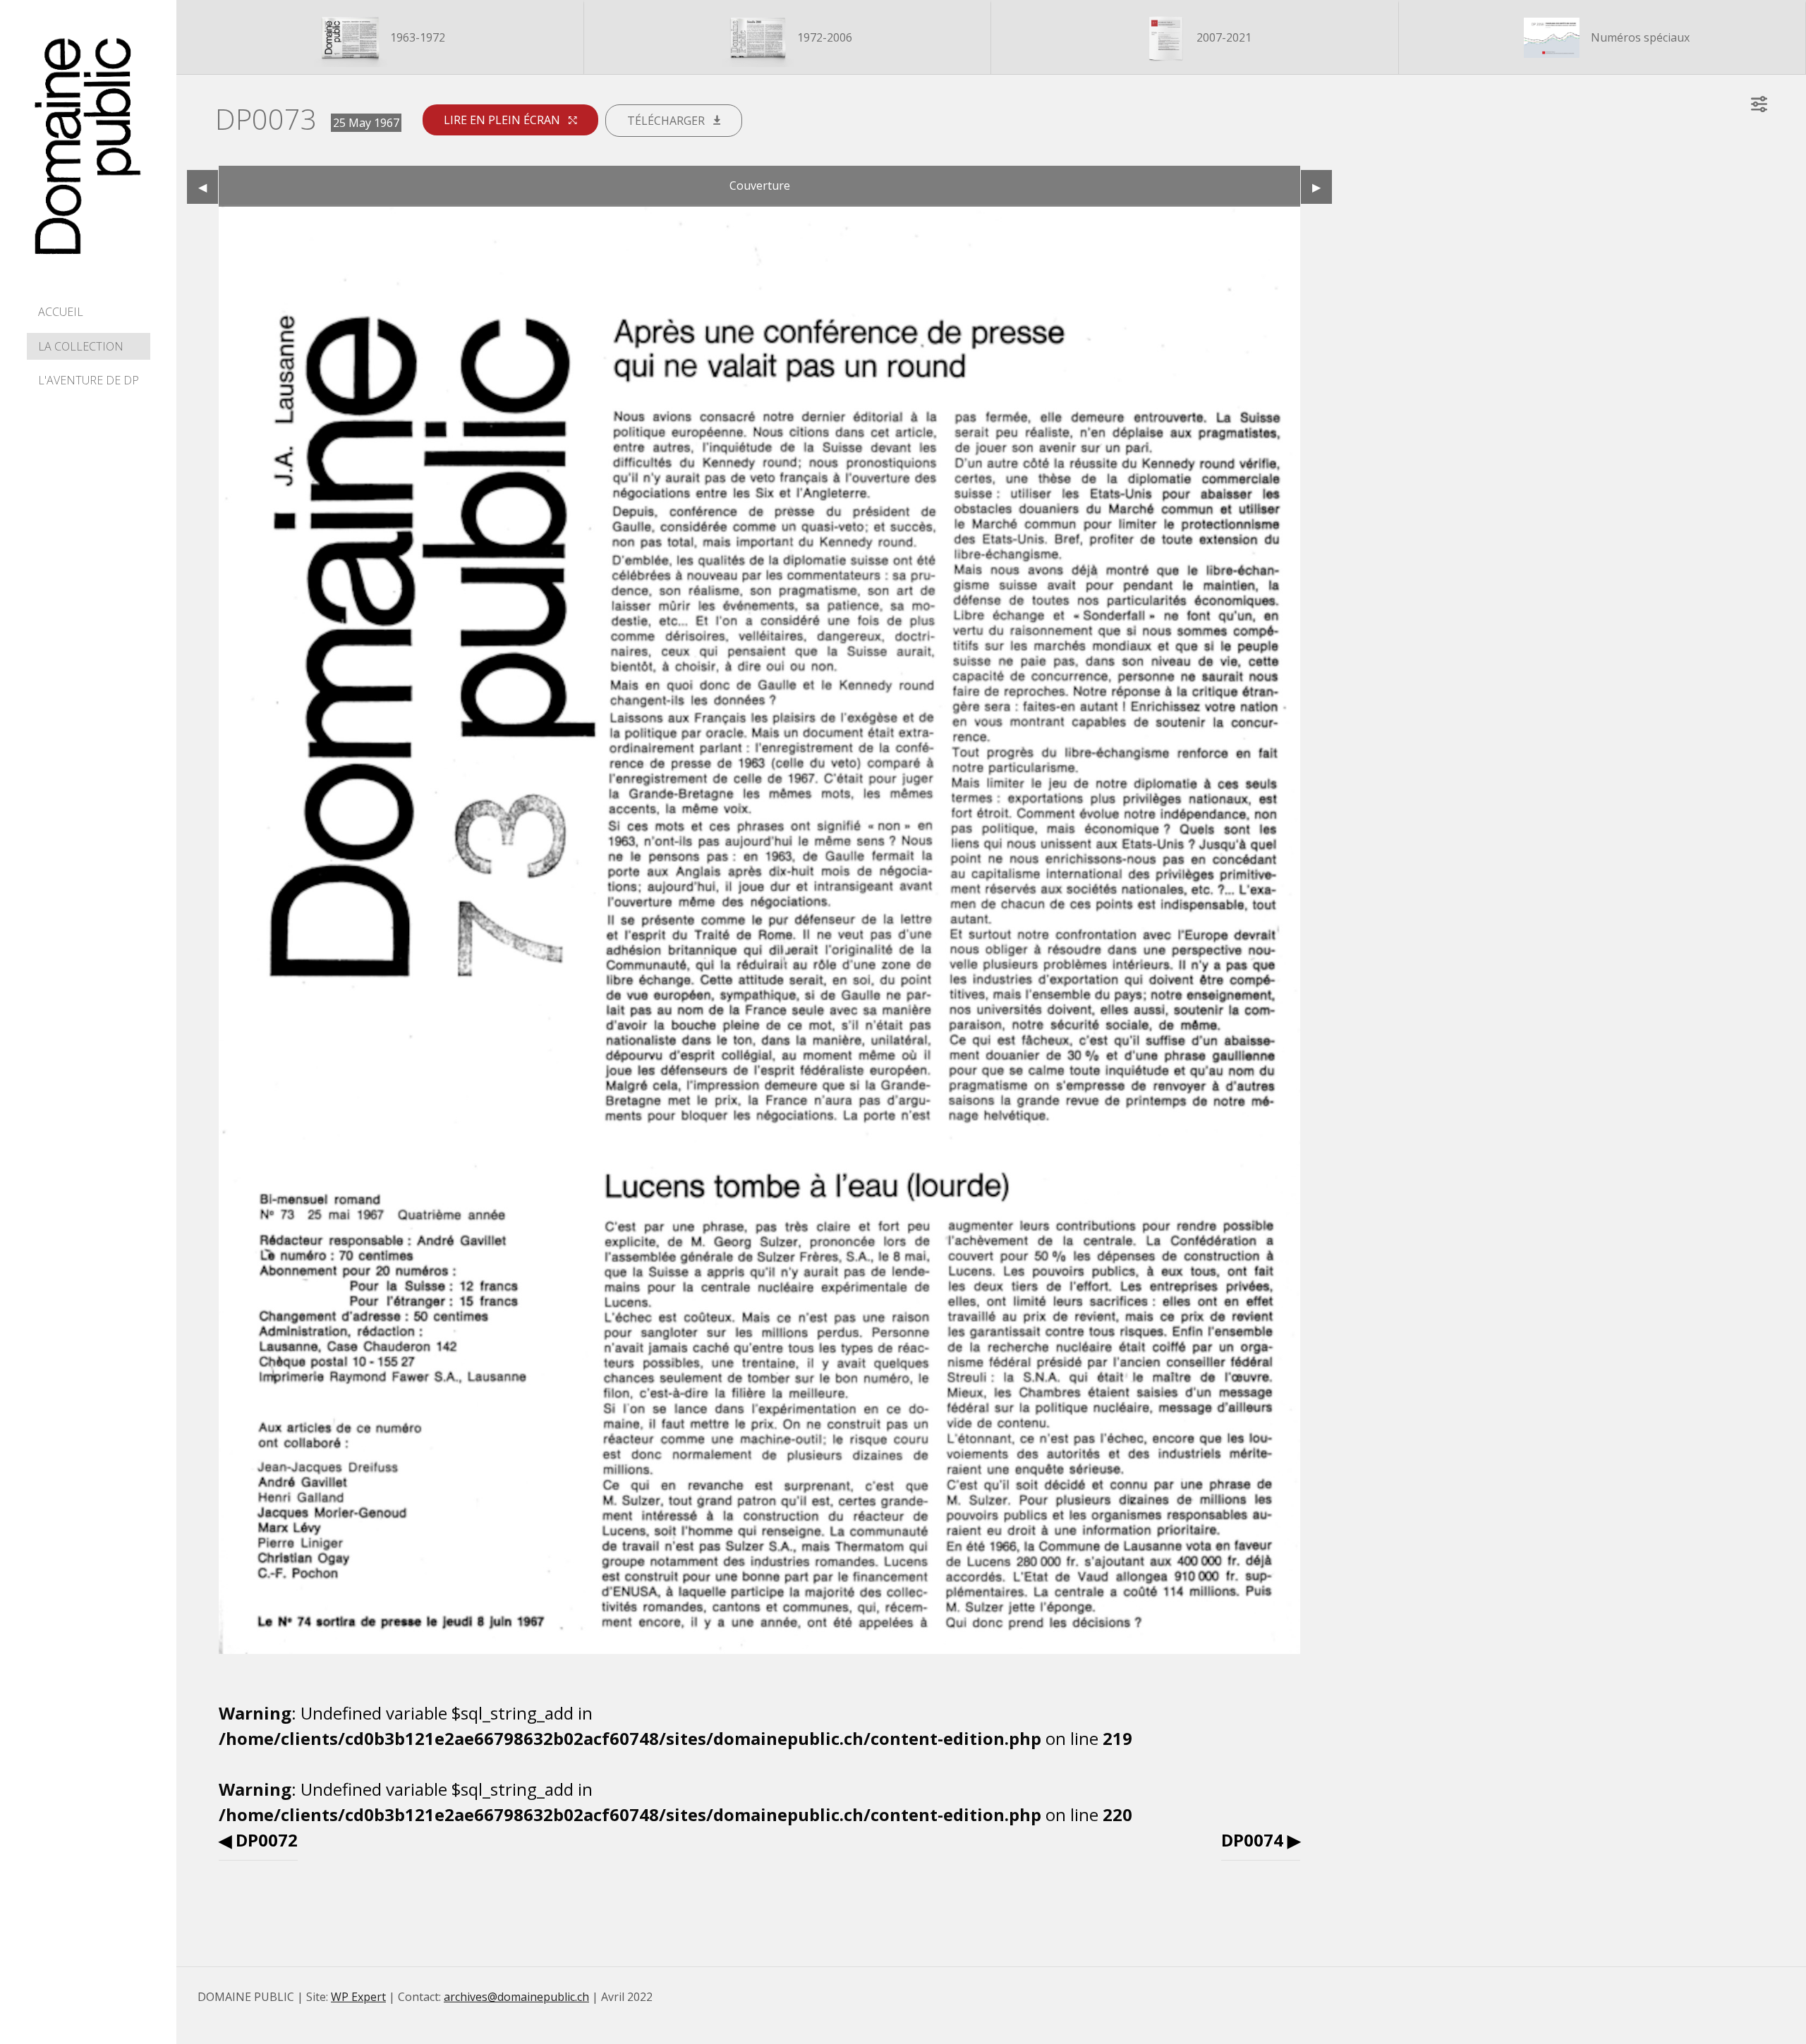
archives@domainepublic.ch (516, 1997)
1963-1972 (416, 37)
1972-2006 (823, 37)
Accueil (61, 312)
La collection (81, 346)
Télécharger (667, 121)
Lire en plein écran (503, 120)
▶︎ (1322, 187)
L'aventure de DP (89, 380)
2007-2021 (1223, 37)
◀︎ (208, 187)
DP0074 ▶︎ (1261, 1840)
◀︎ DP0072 (258, 1840)
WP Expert (358, 1997)
